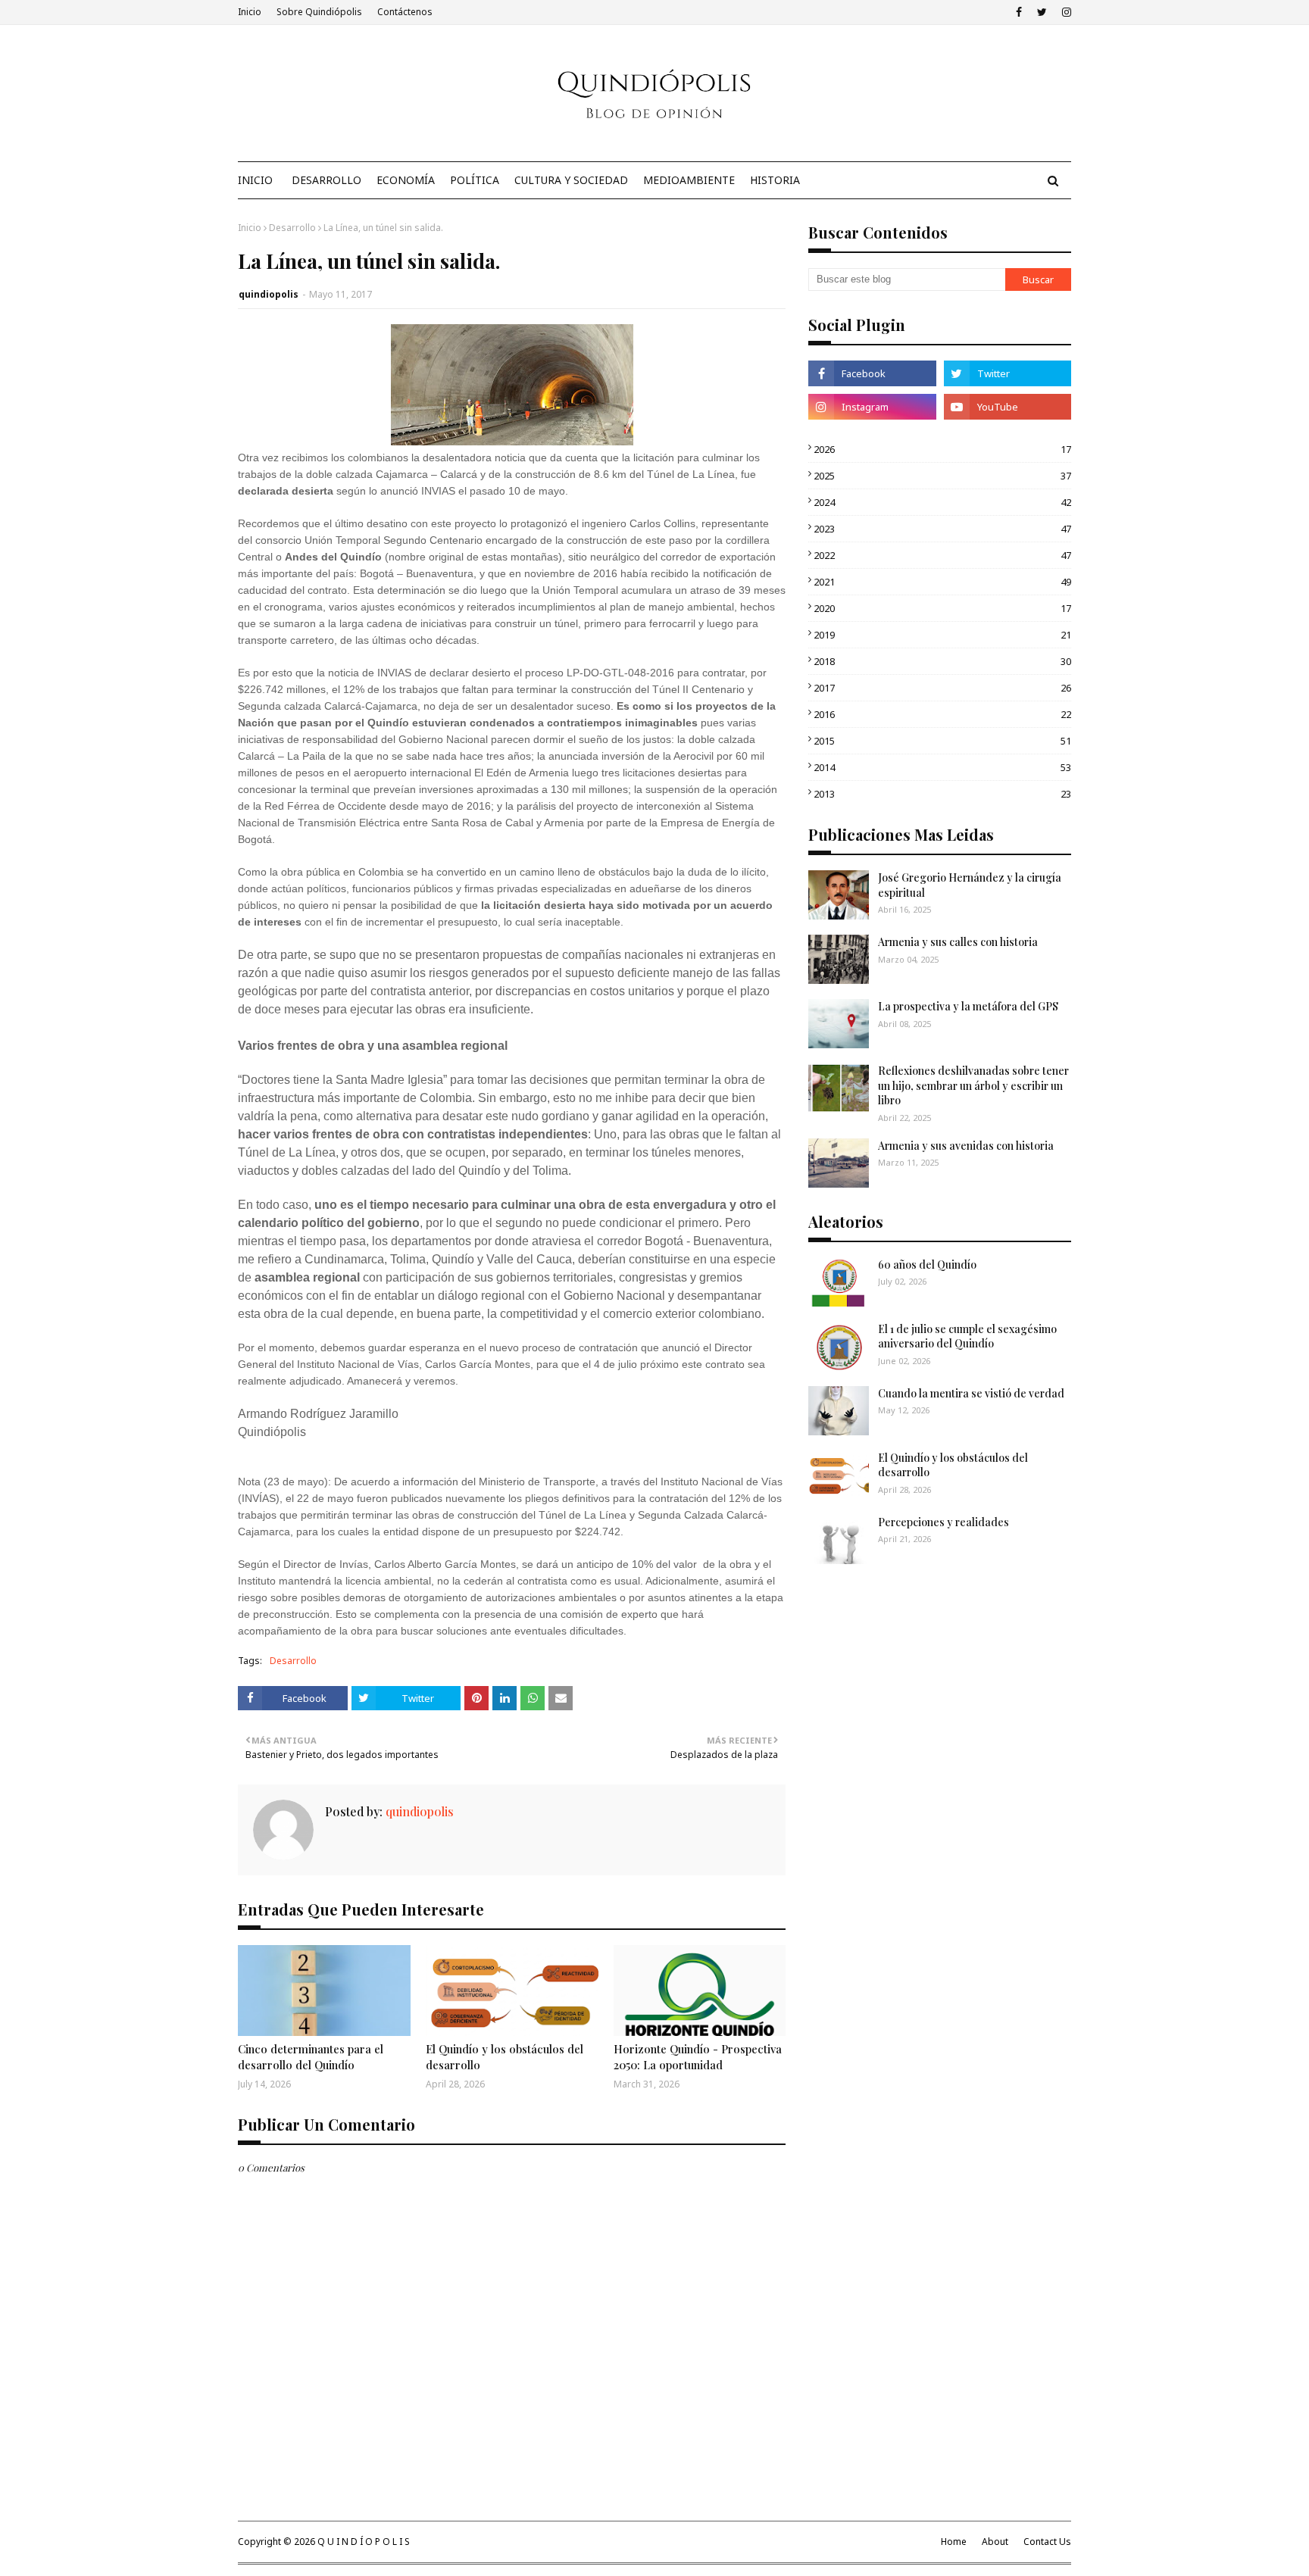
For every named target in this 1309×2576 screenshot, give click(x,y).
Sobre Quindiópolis (319, 12)
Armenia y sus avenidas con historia (966, 1146)
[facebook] (1019, 12)
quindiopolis (269, 294)
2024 (942, 502)
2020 (942, 608)
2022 (942, 555)
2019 (942, 635)
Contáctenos (405, 12)
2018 (942, 661)
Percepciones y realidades (943, 1522)
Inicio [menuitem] (255, 180)
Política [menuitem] (475, 180)
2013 (942, 794)
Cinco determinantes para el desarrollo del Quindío (311, 2057)
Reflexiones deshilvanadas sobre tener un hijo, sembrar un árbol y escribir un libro (973, 1085)
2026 (942, 449)
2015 (942, 741)
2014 (942, 767)
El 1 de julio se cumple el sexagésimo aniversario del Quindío (967, 1336)
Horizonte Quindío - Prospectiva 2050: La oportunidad (698, 2057)
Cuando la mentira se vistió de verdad (971, 1393)
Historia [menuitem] (775, 180)
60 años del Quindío (927, 1265)
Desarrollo (292, 228)
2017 (942, 688)
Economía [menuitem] (406, 180)
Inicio (250, 12)
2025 (942, 476)
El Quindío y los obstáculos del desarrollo (505, 2057)
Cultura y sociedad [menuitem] (571, 180)
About (995, 2542)
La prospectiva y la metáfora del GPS (968, 1006)
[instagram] (1065, 12)
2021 (942, 582)
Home (954, 2542)
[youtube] (1008, 407)
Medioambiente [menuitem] (689, 180)
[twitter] (1042, 12)
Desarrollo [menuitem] (326, 180)
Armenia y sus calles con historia (958, 942)
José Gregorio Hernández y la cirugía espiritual (970, 885)
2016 (942, 714)
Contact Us (1047, 2542)
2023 (942, 529)
